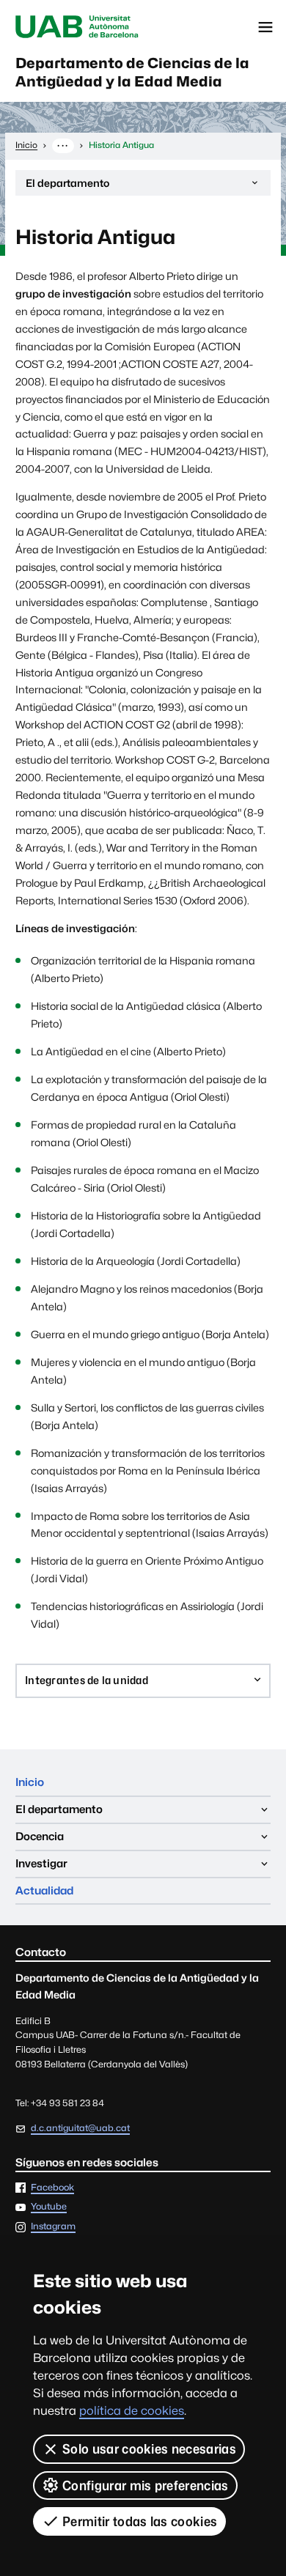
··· (63, 145)
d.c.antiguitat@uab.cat (80, 2128)
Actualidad (44, 1890)
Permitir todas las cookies (140, 2521)
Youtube (49, 2207)
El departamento (67, 186)
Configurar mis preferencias (146, 2485)
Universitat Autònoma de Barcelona (77, 27)
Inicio (30, 1782)
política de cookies (132, 2411)
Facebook (52, 2188)
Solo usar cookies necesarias (149, 2449)
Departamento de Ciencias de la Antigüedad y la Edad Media (132, 72)
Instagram (53, 2227)
